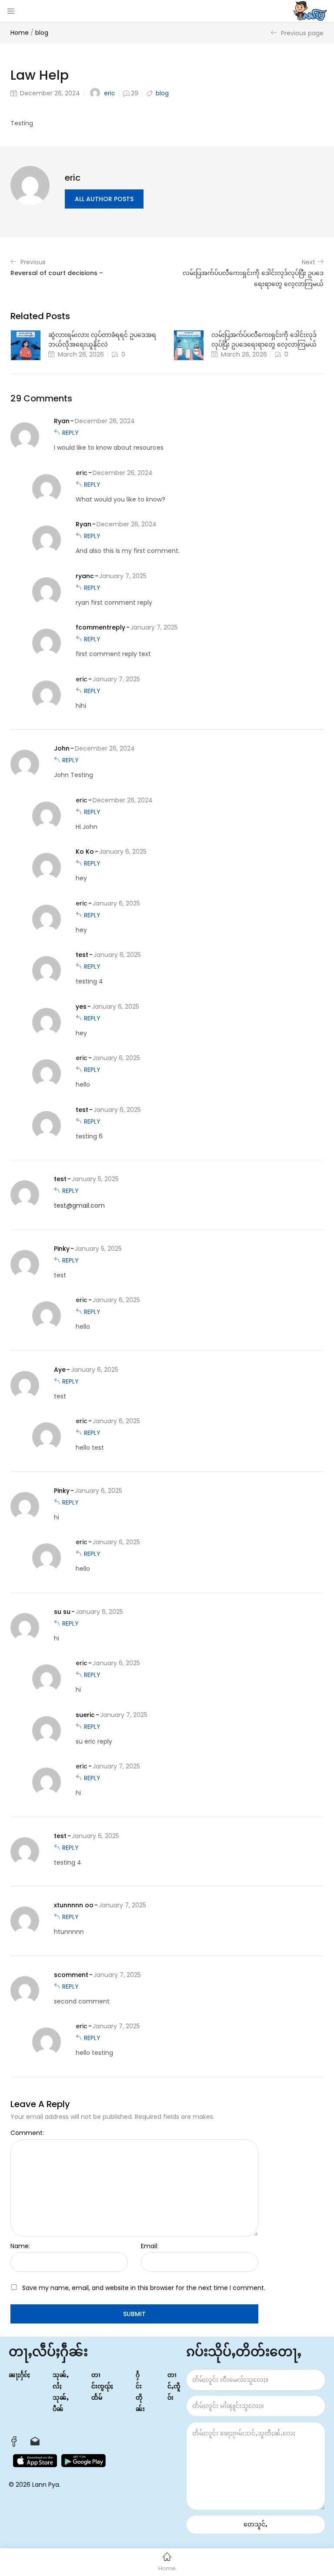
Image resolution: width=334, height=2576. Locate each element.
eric (110, 93)
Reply (70, 433)
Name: (20, 2246)
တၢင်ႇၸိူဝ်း (174, 2386)
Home (20, 33)
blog (42, 33)
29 (135, 93)
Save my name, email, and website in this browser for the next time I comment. (144, 2288)
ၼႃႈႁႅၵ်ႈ (19, 2375)
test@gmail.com (79, 1206)
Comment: (27, 2133)
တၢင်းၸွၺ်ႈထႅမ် (102, 2386)
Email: (150, 2246)
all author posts (104, 199)
